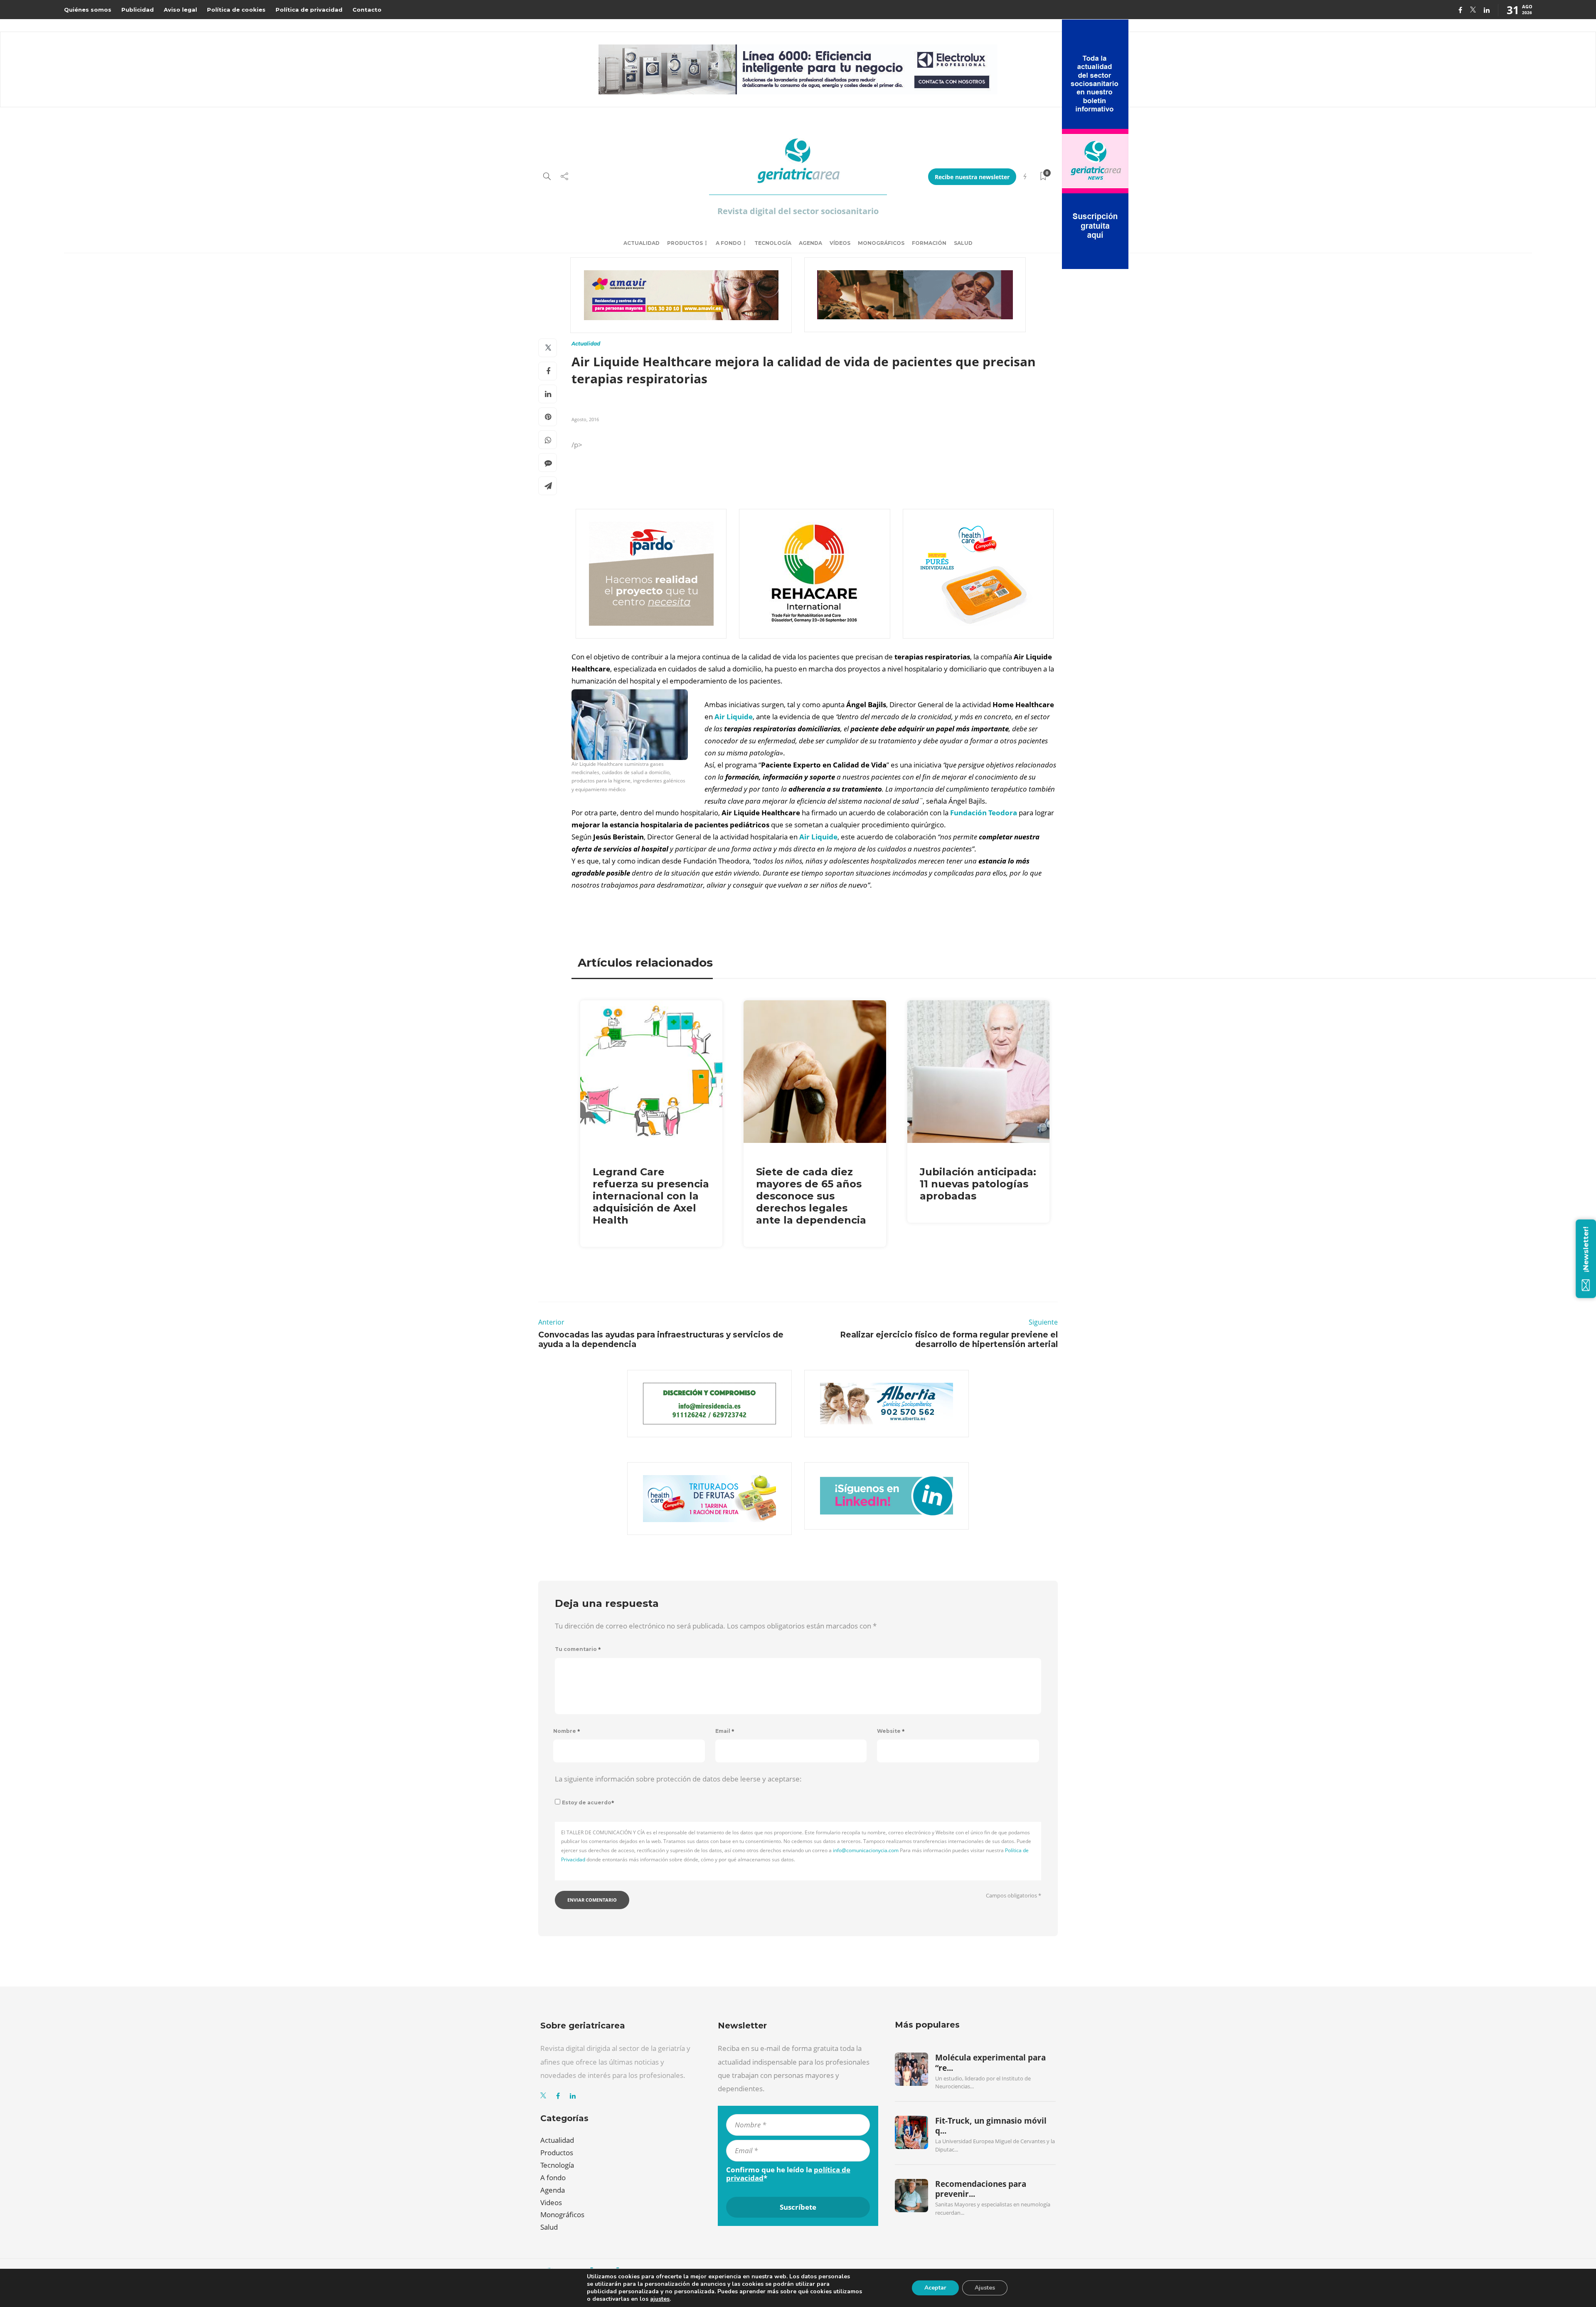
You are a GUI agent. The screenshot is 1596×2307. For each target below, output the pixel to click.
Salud (963, 243)
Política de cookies (236, 10)
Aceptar (935, 2288)
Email (725, 1731)
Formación (929, 243)
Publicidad (138, 10)
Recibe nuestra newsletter (972, 177)
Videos (551, 2202)
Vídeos (840, 243)
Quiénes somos (88, 10)
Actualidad (642, 243)
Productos (685, 243)
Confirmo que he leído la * (788, 2174)
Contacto (367, 10)
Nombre (567, 1731)
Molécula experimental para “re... (990, 2063)
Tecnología (773, 243)
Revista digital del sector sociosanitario (798, 211)
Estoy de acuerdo (588, 1802)
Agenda (810, 243)
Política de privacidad (309, 10)
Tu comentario (578, 1649)
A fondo (729, 243)
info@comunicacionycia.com (866, 1850)
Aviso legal (180, 10)
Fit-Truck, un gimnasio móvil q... (991, 2126)
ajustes (660, 2299)
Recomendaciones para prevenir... (981, 2189)
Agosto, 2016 (585, 419)
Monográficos (881, 243)
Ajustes (985, 2288)
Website (891, 1731)
